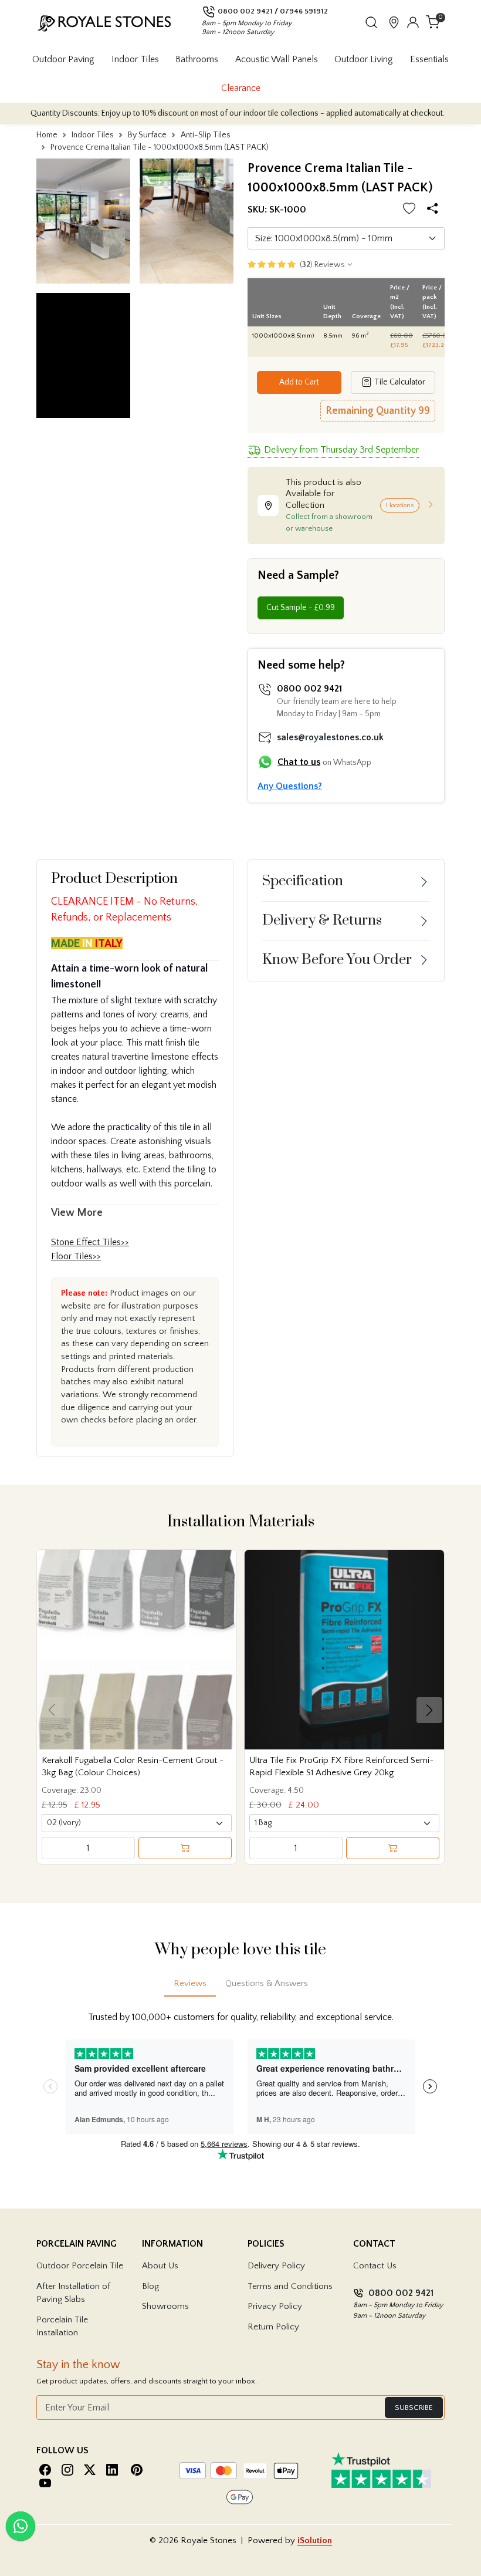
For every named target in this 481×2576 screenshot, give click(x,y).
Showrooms (165, 2306)
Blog (150, 2286)
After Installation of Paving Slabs (73, 2293)
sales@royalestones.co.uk (330, 737)
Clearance (241, 88)
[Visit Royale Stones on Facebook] (45, 2470)
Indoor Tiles (135, 59)
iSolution (315, 2540)
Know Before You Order (337, 960)
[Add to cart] (185, 1848)
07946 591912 (304, 11)
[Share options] (434, 210)
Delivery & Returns (322, 921)
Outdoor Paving (63, 59)
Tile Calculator (399, 382)
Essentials (429, 59)
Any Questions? (290, 786)
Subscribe (414, 2408)
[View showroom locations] (394, 22)
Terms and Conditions (290, 2286)
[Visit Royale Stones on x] (90, 2470)
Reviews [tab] (190, 1983)
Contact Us (375, 2266)
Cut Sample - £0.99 (301, 608)
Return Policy (273, 2327)
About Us (160, 2266)
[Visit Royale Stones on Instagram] (67, 2470)
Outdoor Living (364, 59)
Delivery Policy (276, 2266)
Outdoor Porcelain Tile (80, 2266)
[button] (371, 22)
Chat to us (299, 762)
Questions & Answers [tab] (267, 1983)
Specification (303, 881)
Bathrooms (197, 59)
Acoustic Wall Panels (277, 59)
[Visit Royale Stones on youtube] (45, 2483)
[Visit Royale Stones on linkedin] (112, 2470)
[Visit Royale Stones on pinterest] (137, 2470)
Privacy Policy (275, 2306)
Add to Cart (299, 382)
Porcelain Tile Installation (62, 2327)
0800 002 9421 (245, 11)
